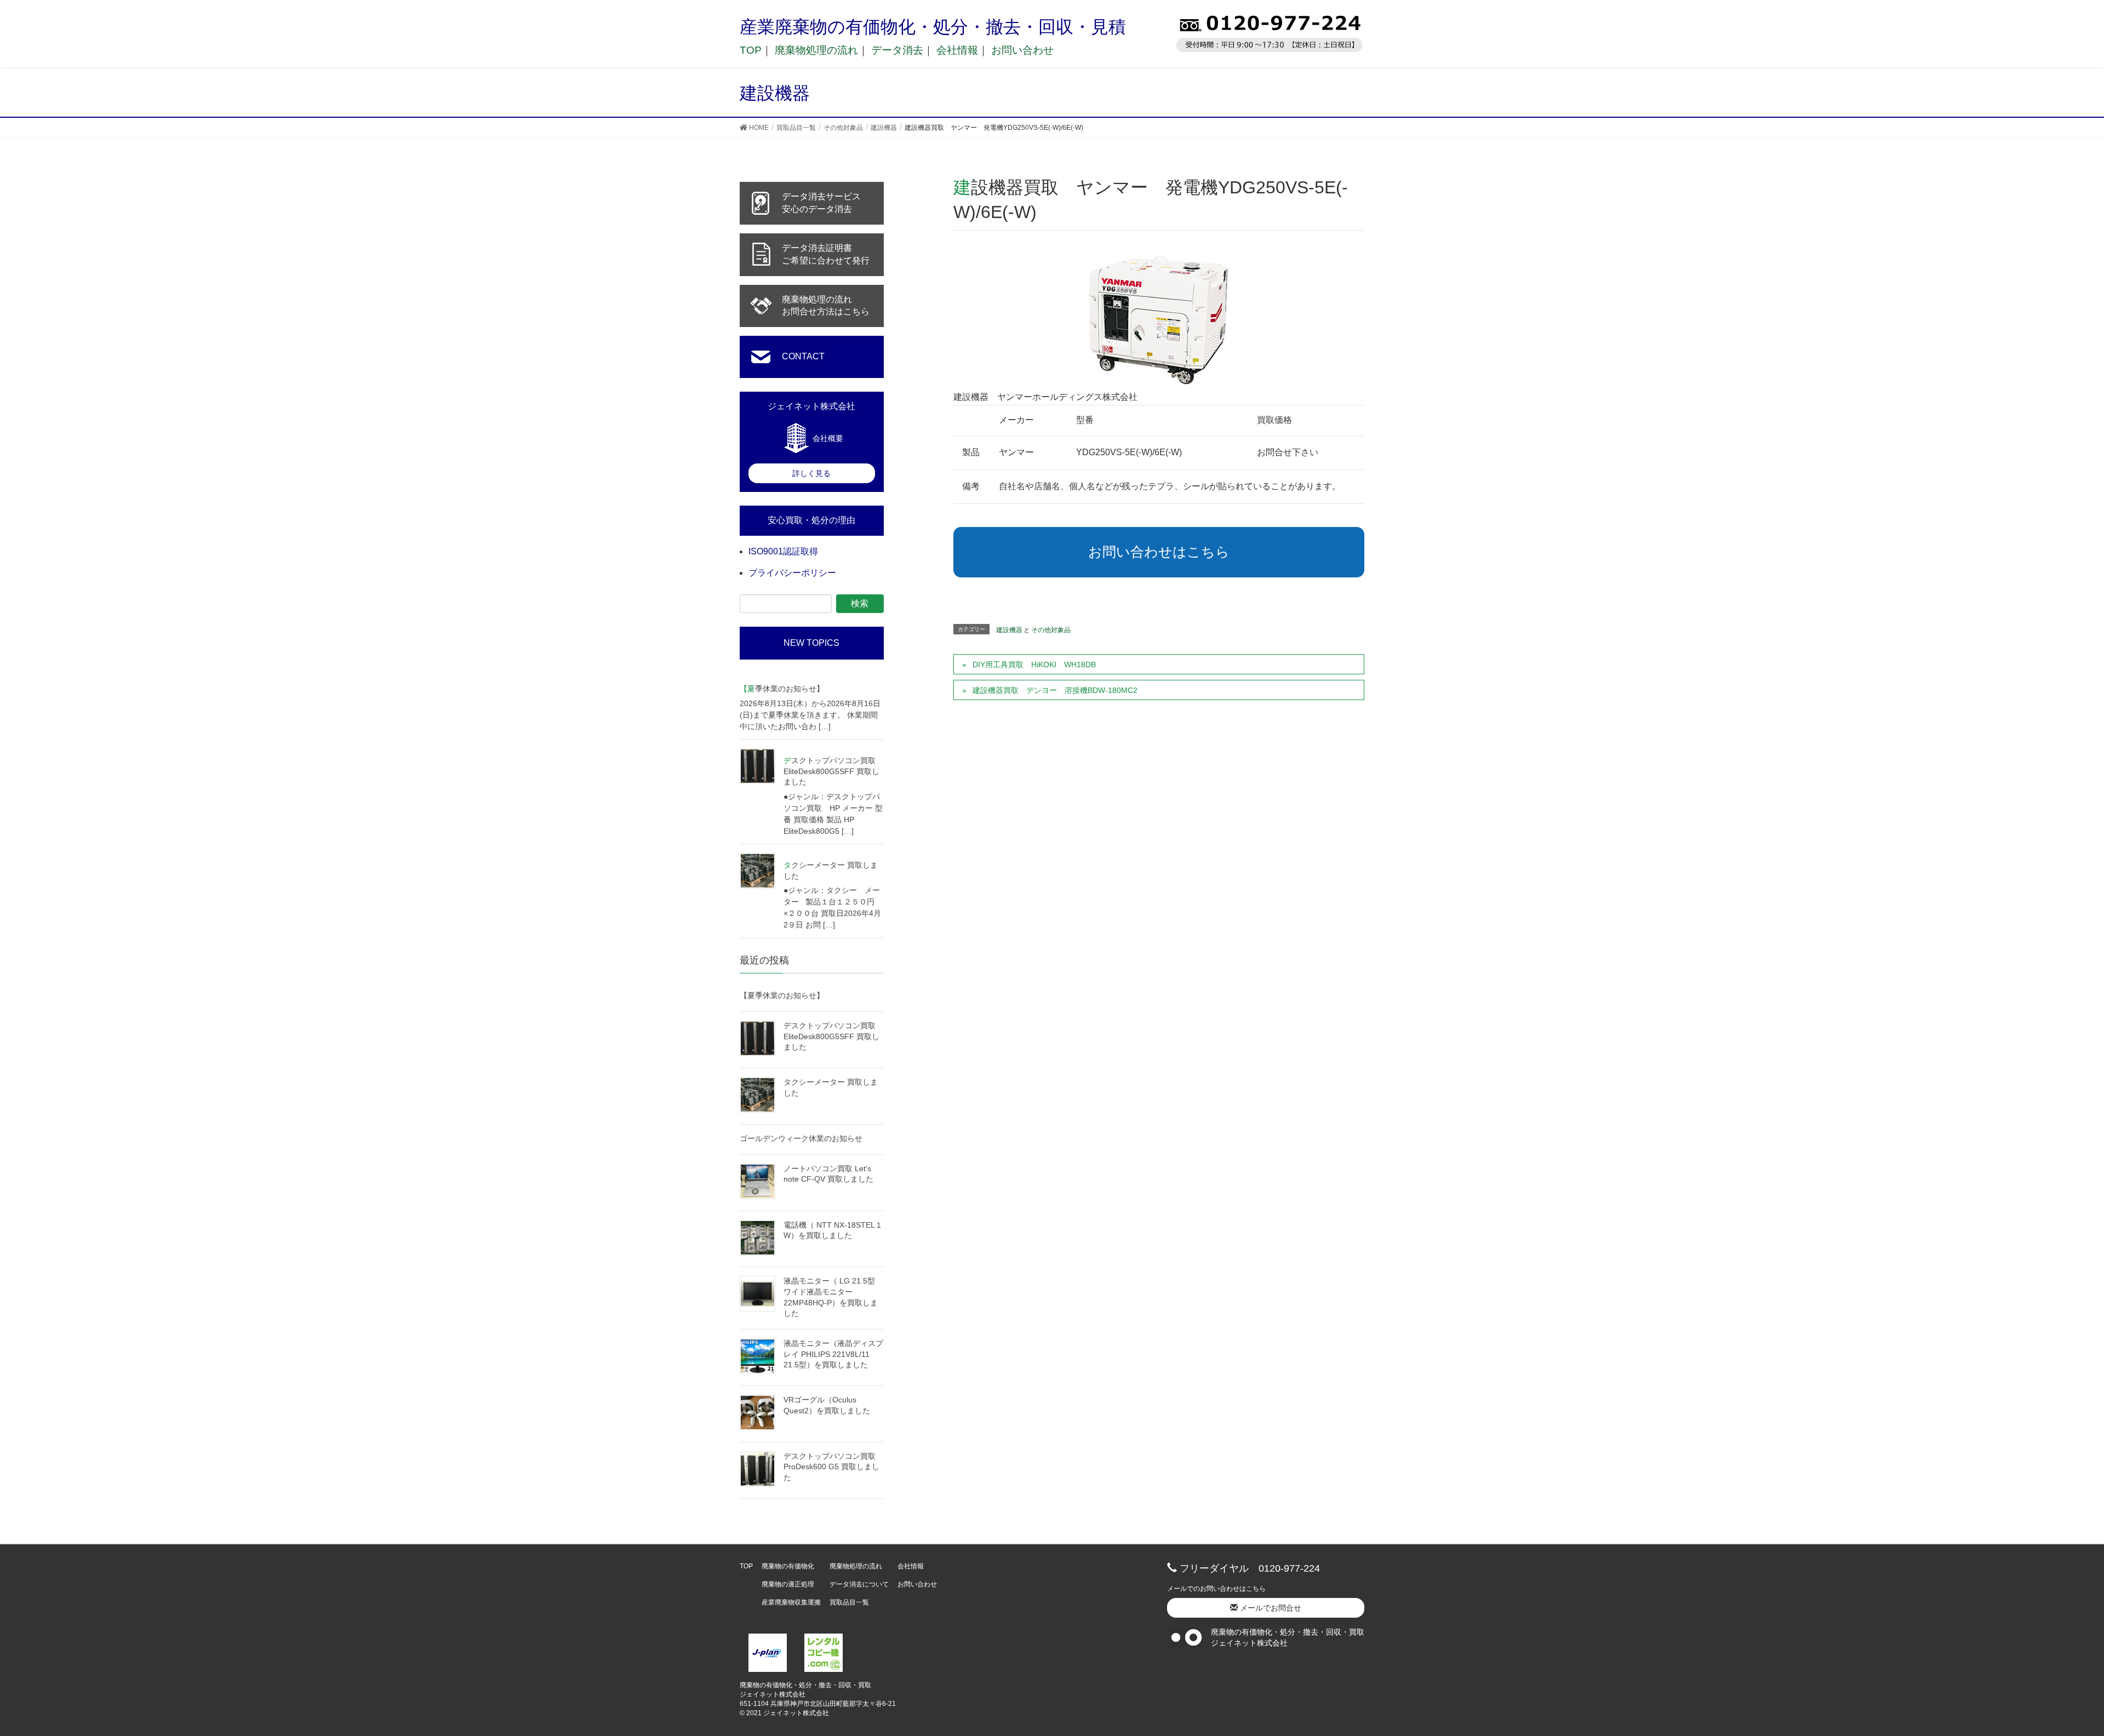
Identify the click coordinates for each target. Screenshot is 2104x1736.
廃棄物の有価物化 (788, 1566)
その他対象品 (1051, 630)
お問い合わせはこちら (1159, 552)
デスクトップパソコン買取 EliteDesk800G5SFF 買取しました (831, 771)
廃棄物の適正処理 (788, 1584)
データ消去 (897, 50)
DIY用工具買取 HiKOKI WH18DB (1034, 664)
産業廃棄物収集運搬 (791, 1602)
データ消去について (859, 1584)
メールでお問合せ (1270, 1608)
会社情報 (957, 50)
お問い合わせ (1022, 50)
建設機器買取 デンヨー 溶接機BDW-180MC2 (1055, 690)
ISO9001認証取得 (783, 551)
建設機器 (1009, 630)
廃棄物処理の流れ (816, 50)
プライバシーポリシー (792, 573)
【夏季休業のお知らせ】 (782, 689)
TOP (751, 50)
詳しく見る (811, 473)
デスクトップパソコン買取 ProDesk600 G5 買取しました (831, 1467)
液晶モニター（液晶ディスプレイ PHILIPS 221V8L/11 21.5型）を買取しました (833, 1354)
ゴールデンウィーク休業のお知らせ (801, 1138)
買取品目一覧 (849, 1602)
